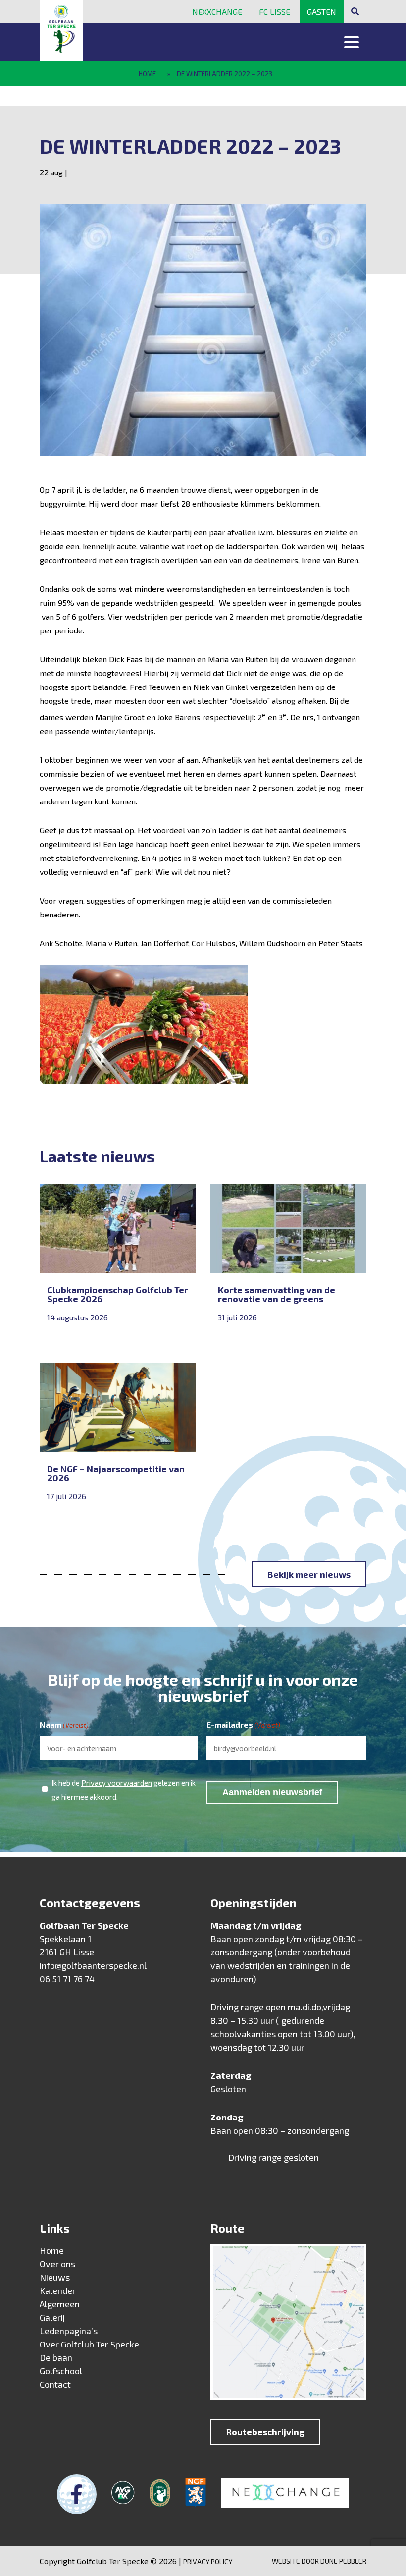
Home (147, 74)
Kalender (58, 2290)
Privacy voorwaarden (117, 1783)
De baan (56, 2357)
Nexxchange (217, 12)
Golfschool (61, 2371)
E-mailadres (243, 1725)
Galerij (52, 2317)
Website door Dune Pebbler (319, 2561)
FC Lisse (275, 12)
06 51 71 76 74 (67, 1979)
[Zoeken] (355, 11)
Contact (55, 2384)
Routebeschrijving (265, 2432)
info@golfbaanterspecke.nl (93, 1965)
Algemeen (60, 2304)
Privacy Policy (208, 2561)
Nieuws (55, 2277)
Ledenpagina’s (69, 2331)
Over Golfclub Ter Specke (89, 2344)
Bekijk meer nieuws (309, 1574)
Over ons (57, 2264)
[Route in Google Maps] (288, 2324)
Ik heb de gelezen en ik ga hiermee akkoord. (124, 1790)
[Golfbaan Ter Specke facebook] (77, 2494)
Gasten (322, 12)
